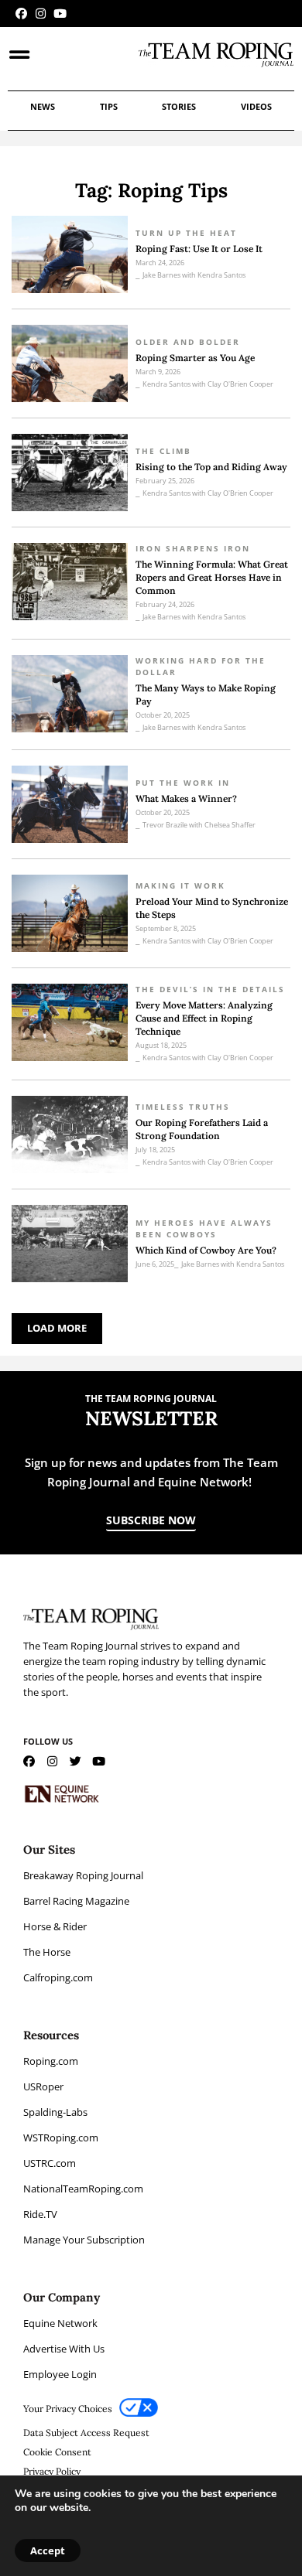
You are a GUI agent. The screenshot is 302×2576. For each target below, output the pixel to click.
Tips (109, 106)
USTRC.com (50, 2163)
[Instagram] (41, 14)
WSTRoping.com (61, 2138)
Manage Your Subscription (84, 2240)
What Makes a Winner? (187, 798)
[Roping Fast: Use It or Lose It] (70, 254)
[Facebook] (21, 14)
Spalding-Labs (55, 2112)
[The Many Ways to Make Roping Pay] (70, 694)
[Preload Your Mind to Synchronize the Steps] (70, 913)
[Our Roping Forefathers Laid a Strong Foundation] (70, 1134)
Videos (256, 106)
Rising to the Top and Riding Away (211, 467)
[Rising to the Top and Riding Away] (70, 473)
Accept (48, 2550)
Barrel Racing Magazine (76, 1901)
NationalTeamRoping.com (83, 2189)
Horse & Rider (55, 1926)
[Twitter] (75, 1761)
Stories (179, 106)
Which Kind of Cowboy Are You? (206, 1250)
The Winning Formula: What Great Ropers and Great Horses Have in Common (212, 577)
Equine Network (60, 2323)
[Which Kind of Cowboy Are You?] (70, 1244)
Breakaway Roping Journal (83, 1875)
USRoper (43, 2086)
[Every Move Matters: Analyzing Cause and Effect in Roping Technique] (70, 1022)
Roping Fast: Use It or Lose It (199, 249)
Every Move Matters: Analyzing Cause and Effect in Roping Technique (204, 1018)
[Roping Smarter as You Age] (70, 363)
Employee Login (60, 2374)
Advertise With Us (64, 2349)
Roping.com (51, 2061)
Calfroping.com (58, 1977)
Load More (57, 1328)
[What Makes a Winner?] (70, 804)
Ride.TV (40, 2214)
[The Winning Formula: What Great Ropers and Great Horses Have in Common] (70, 582)
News (43, 106)
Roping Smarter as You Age (195, 358)
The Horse (47, 1952)
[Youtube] (60, 14)
